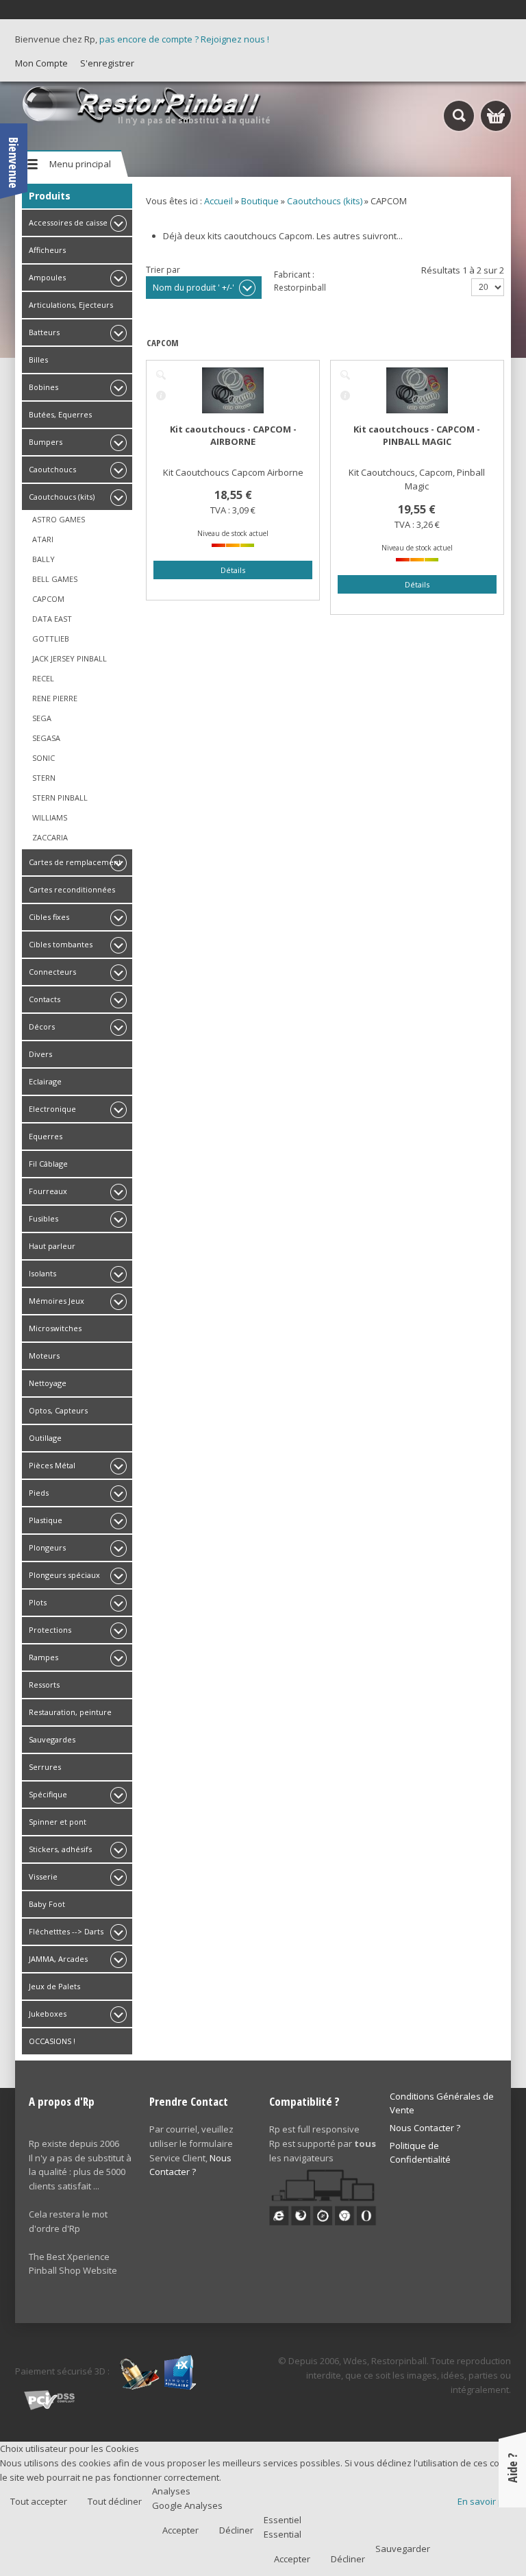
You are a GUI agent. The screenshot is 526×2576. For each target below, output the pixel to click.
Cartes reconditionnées (72, 889)
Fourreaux (48, 1191)
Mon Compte (41, 63)
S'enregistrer (107, 63)
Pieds (39, 1493)
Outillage (45, 1438)
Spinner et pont (58, 1822)
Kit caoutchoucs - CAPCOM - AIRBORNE (233, 435)
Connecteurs (52, 972)
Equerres (46, 1136)
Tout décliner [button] (115, 2501)
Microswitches (55, 1328)
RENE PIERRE (55, 698)
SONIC (43, 758)
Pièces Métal (52, 1465)
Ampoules (47, 277)
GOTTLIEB (51, 639)
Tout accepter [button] (39, 2501)
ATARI (43, 539)
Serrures (45, 1767)
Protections (50, 1630)
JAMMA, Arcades (58, 1959)
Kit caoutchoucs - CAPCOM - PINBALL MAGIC (417, 435)
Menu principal (80, 164)
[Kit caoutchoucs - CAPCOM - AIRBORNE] (161, 375)
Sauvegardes (52, 1739)
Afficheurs (47, 250)
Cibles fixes (49, 917)
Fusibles (43, 1218)
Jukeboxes (48, 2014)
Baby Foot (47, 1904)
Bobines (43, 387)
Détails (161, 396)
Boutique (260, 201)
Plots (38, 1602)
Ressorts (44, 1685)
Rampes (43, 1657)
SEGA (42, 718)
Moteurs (44, 1356)
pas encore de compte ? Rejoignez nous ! (184, 39)
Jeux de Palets (54, 1986)
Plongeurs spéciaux (64, 1575)
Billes (38, 360)
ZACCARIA (50, 837)
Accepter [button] (180, 2530)
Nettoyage (48, 1383)
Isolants (42, 1273)
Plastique (46, 1520)
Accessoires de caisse (68, 222)
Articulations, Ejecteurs (71, 305)
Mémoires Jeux (57, 1301)
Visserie (43, 1876)
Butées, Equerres (60, 414)
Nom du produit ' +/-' (193, 288)
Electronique (52, 1109)
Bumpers (46, 442)
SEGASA (46, 738)
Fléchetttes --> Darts (66, 1931)
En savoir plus (487, 2501)
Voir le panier (496, 116)
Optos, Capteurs (58, 1410)
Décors (42, 1026)
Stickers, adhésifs (60, 1849)
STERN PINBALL (60, 798)
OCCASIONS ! (52, 2041)
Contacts (45, 999)
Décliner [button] (236, 2530)
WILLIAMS (50, 817)
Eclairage (45, 1081)
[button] (487, 2537)
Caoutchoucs (52, 469)
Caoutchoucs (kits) (62, 497)
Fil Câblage (48, 1164)
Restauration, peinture (70, 1712)
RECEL (43, 678)
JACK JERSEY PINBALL (70, 658)
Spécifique (48, 1794)
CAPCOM (48, 599)
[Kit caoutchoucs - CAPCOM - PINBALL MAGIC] (345, 375)
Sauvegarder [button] (403, 2549)
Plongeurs (47, 1547)
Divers (40, 1054)
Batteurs (44, 332)
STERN (44, 778)
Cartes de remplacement (75, 862)
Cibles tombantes (61, 944)
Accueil (218, 201)
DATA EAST (52, 619)
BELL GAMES (55, 579)
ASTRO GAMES (59, 519)
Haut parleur (52, 1246)
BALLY (43, 559)
